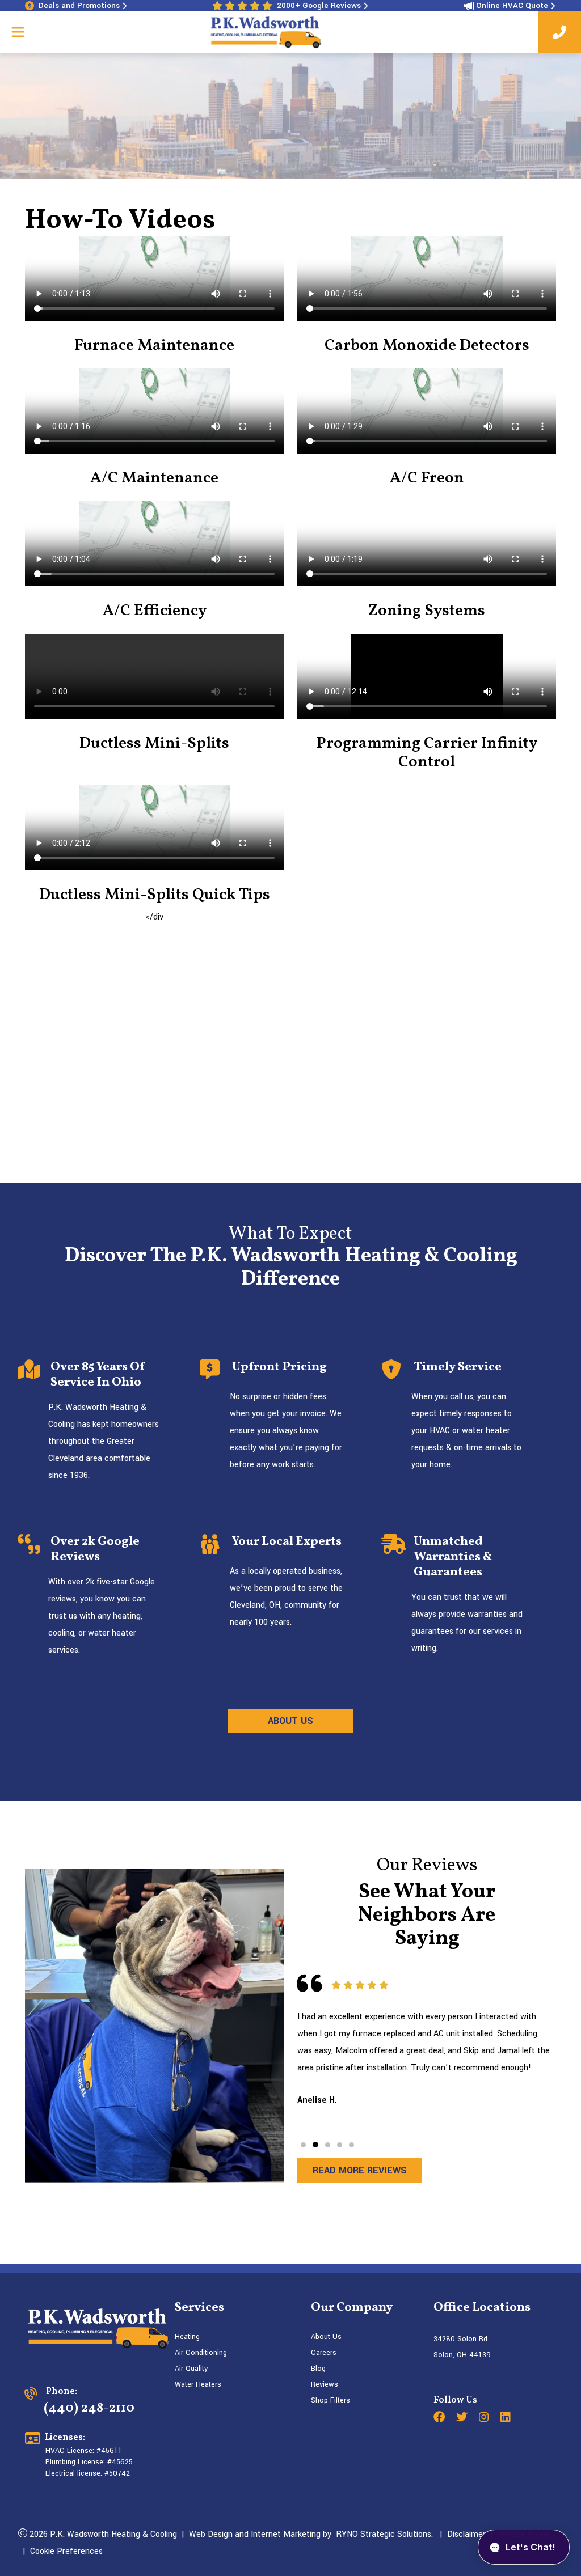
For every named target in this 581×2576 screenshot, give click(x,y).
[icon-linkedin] (507, 2418)
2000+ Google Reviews (319, 5)
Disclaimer (466, 2534)
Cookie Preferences (66, 2551)
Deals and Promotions (79, 5)
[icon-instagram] (485, 2418)
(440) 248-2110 (89, 2408)
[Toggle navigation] (18, 32)
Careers (324, 2353)
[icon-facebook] (440, 2418)
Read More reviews (360, 2170)
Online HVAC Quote (512, 5)
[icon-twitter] (463, 2418)
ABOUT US (290, 1721)
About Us (326, 2337)
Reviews (325, 2384)
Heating (187, 2337)
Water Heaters (198, 2384)
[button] (303, 2145)
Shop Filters (331, 2400)
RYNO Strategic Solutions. (382, 2534)
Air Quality (191, 2369)
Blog (318, 2369)
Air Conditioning (201, 2353)
